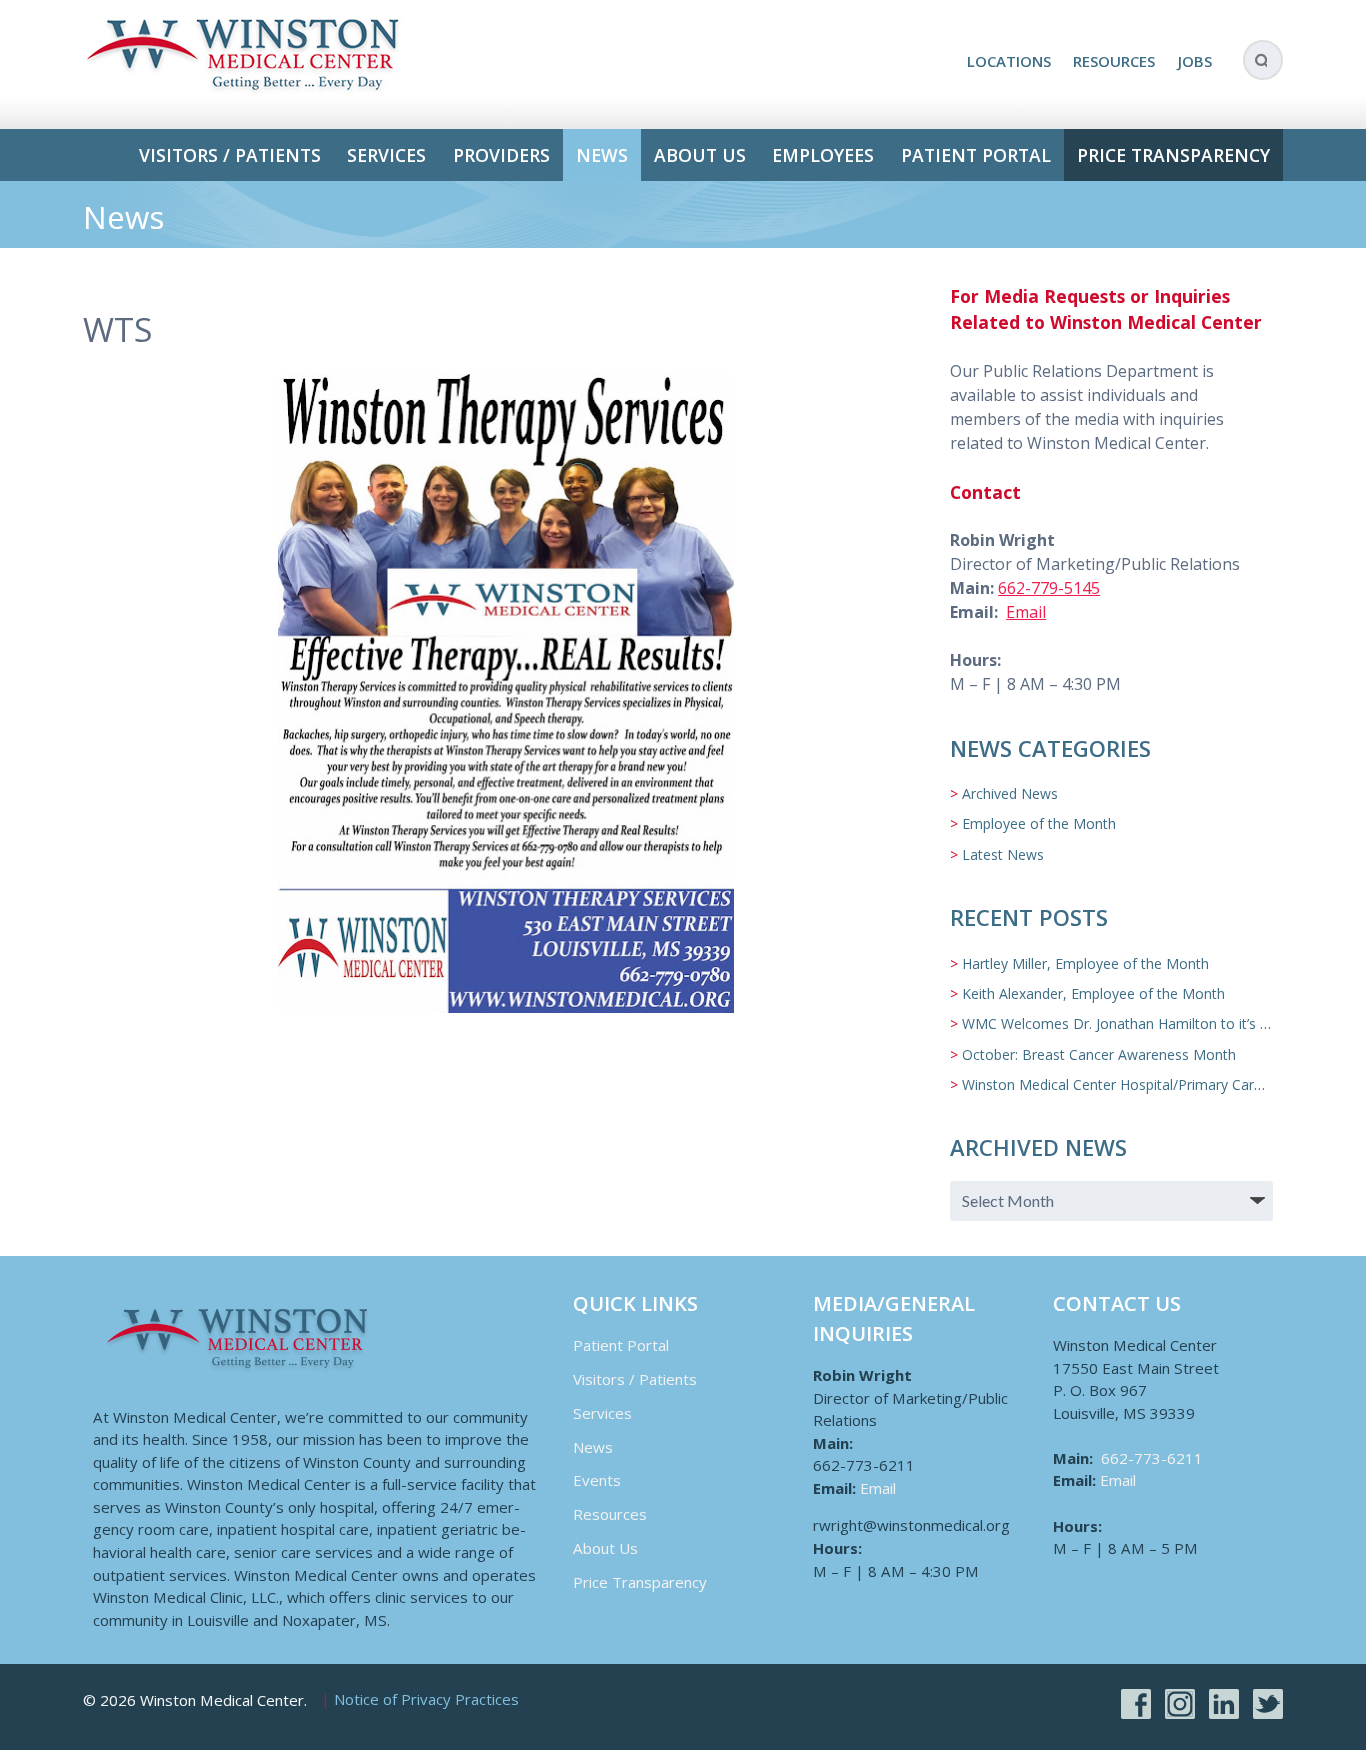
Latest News (1003, 854)
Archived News (1010, 793)
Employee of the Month (1039, 823)
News (602, 155)
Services (386, 155)
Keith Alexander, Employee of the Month (1093, 993)
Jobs (1195, 61)
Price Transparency (1173, 155)
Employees (823, 155)
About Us (700, 155)
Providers (501, 155)
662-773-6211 (1152, 1458)
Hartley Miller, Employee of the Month (1085, 963)
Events (597, 1480)
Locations (1009, 61)
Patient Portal (976, 155)
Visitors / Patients (230, 155)
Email (1026, 612)
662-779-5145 (1049, 588)
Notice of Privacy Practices (426, 1700)
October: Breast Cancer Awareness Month (1099, 1054)
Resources (1114, 61)
